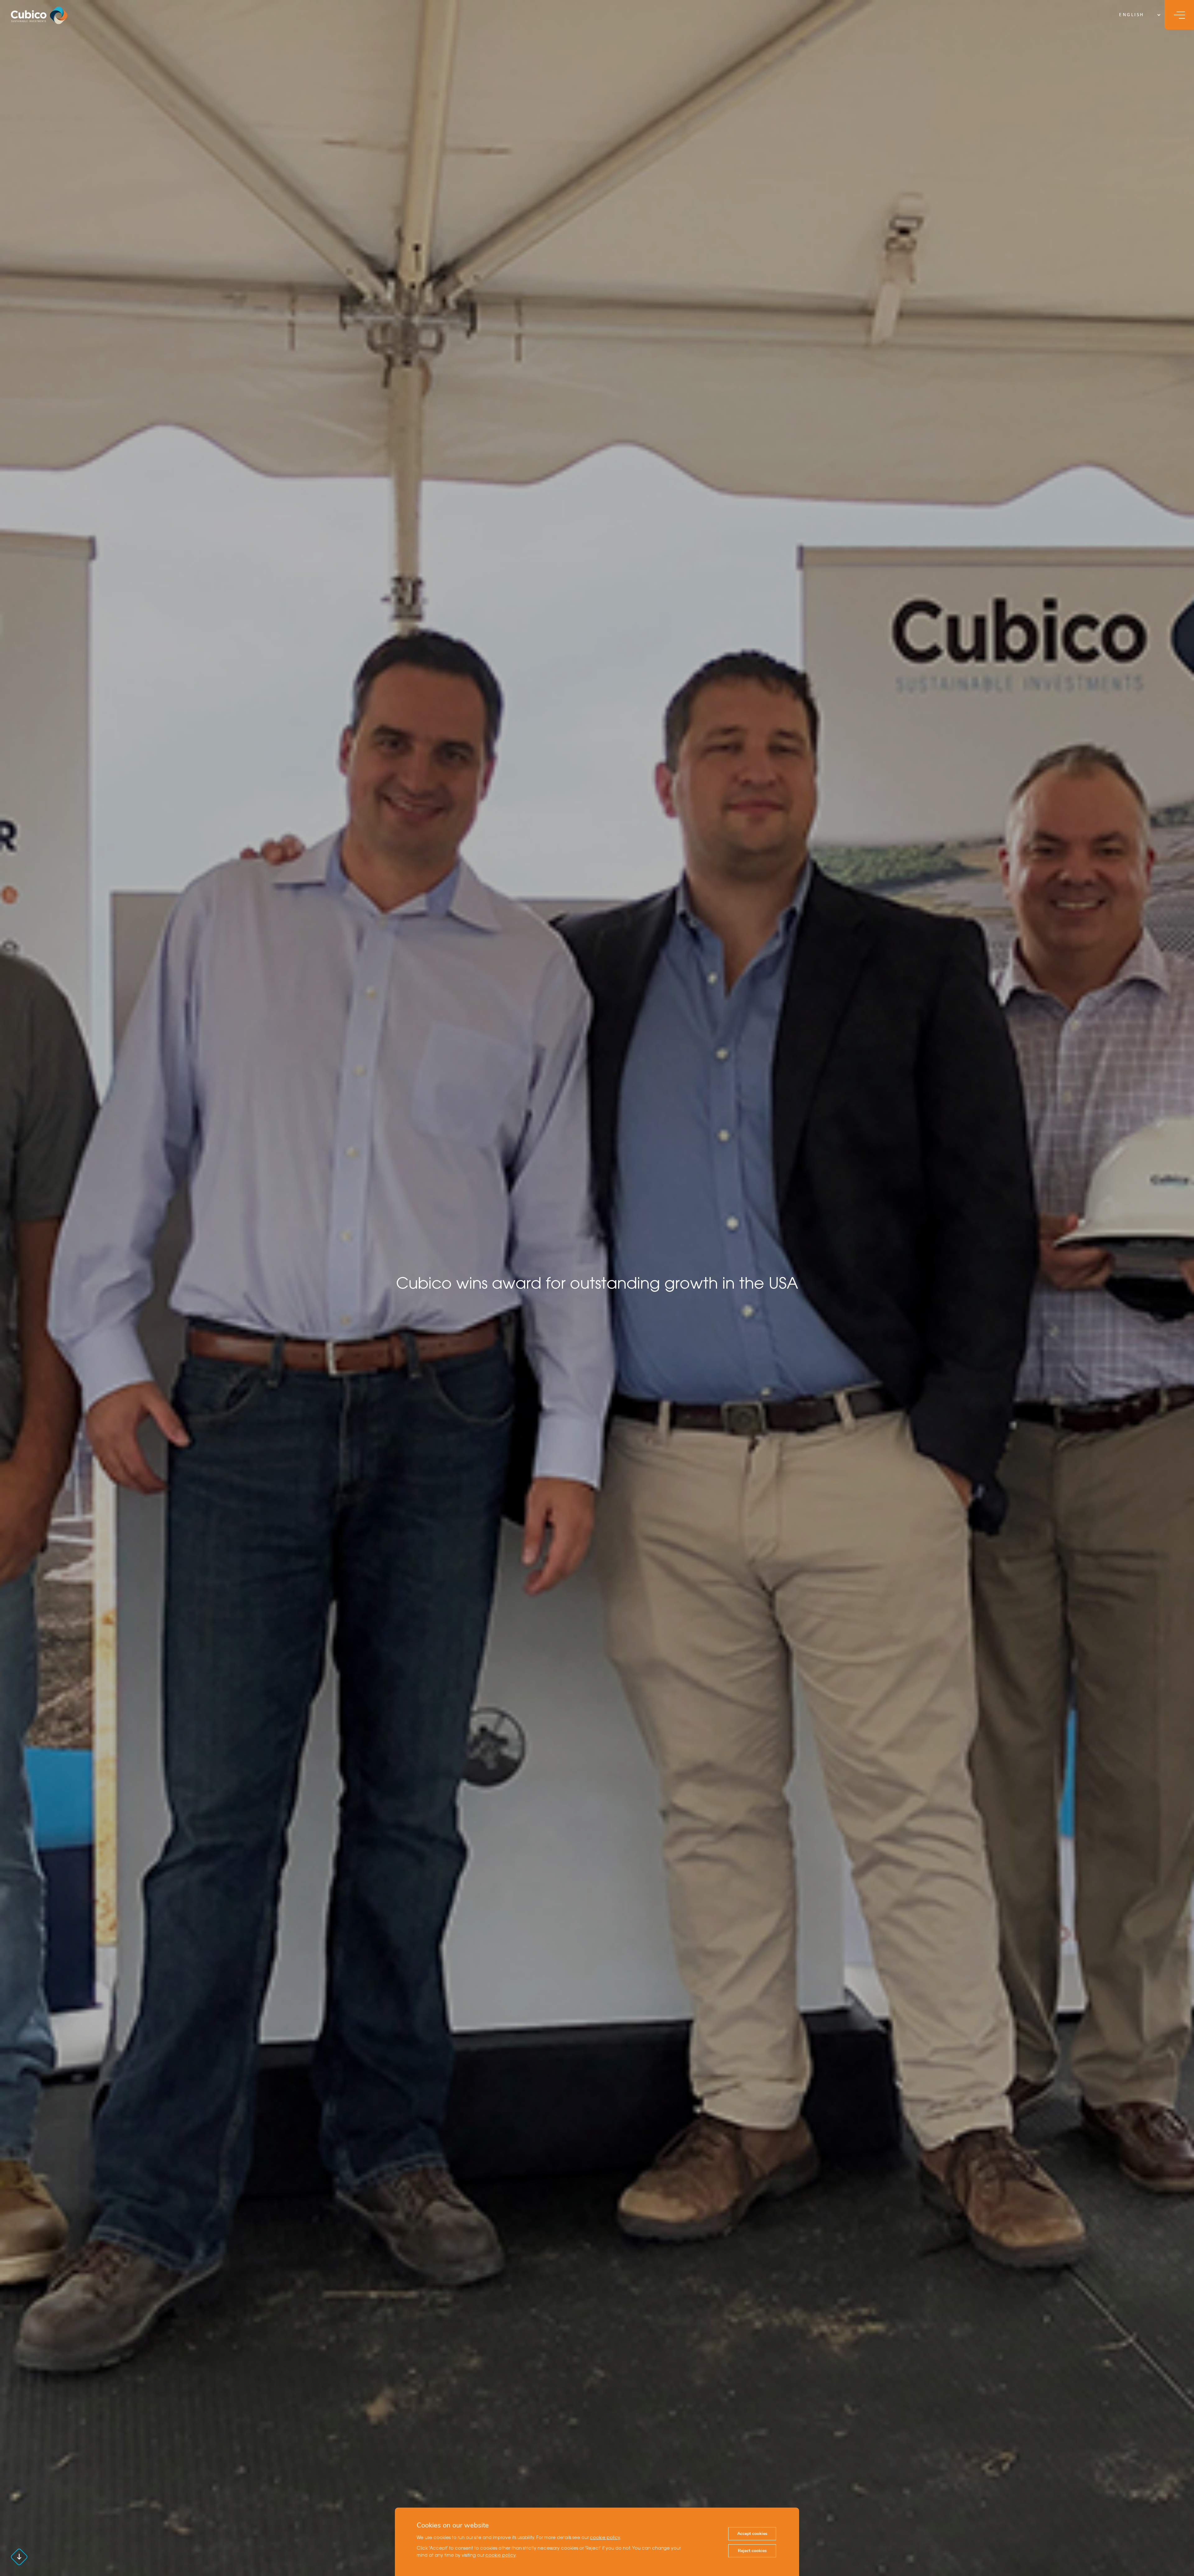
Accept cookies (752, 2534)
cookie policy (605, 2538)
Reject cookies (752, 2551)
